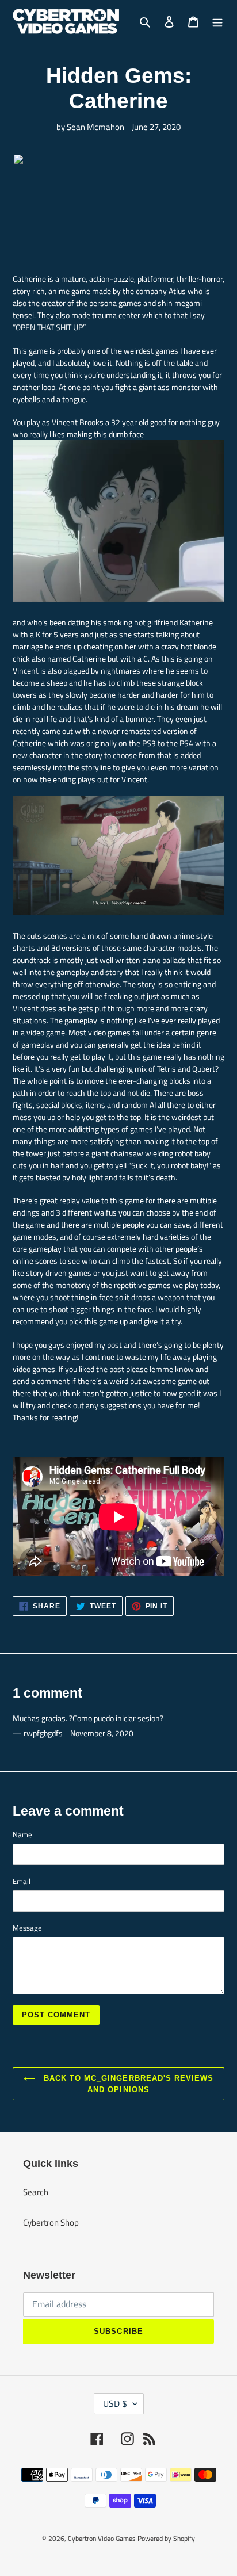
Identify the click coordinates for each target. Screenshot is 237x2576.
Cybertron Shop (51, 2223)
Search (36, 2192)
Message (27, 1928)
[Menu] (217, 22)
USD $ (115, 2403)
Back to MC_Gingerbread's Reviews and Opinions (127, 2084)
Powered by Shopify (166, 2538)
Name (22, 1835)
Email (22, 1881)
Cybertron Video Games (102, 2538)
